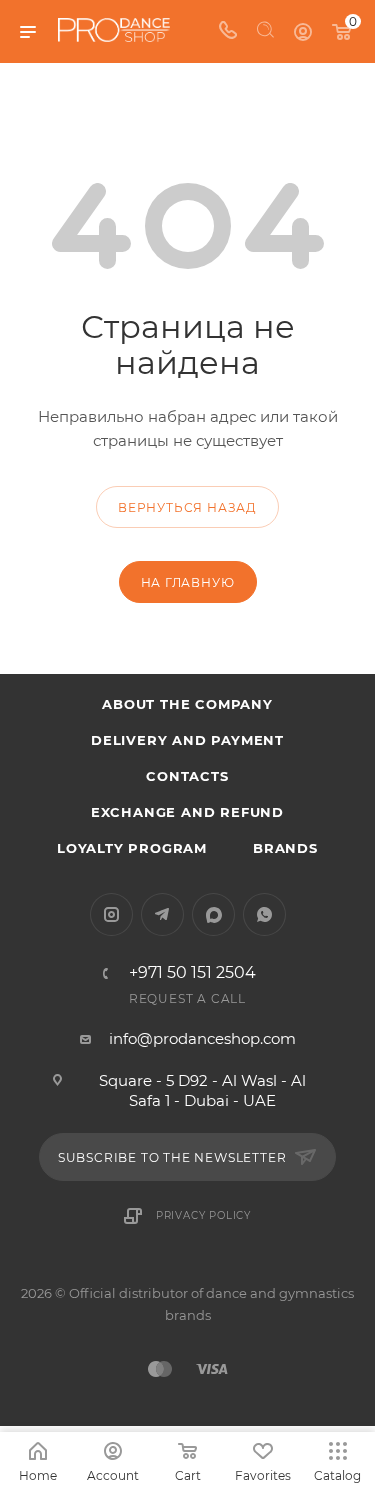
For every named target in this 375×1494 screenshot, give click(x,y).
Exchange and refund (187, 812)
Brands (285, 848)
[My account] (303, 31)
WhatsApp (264, 914)
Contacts (187, 776)
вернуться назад (187, 507)
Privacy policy (203, 1215)
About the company (187, 704)
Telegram (162, 914)
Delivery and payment (187, 740)
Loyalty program (132, 848)
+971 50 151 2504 (192, 973)
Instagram (111, 914)
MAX (213, 914)
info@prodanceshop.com (202, 1038)
